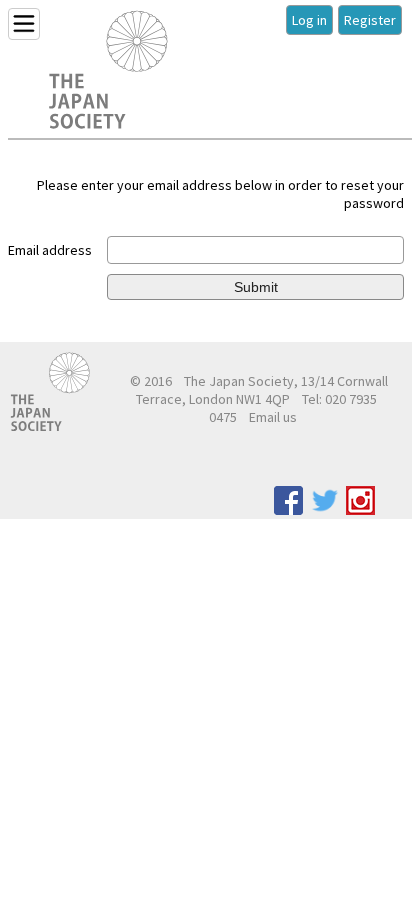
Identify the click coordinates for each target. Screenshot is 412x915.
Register (370, 20)
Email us (273, 417)
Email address (50, 250)
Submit (256, 287)
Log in (309, 20)
